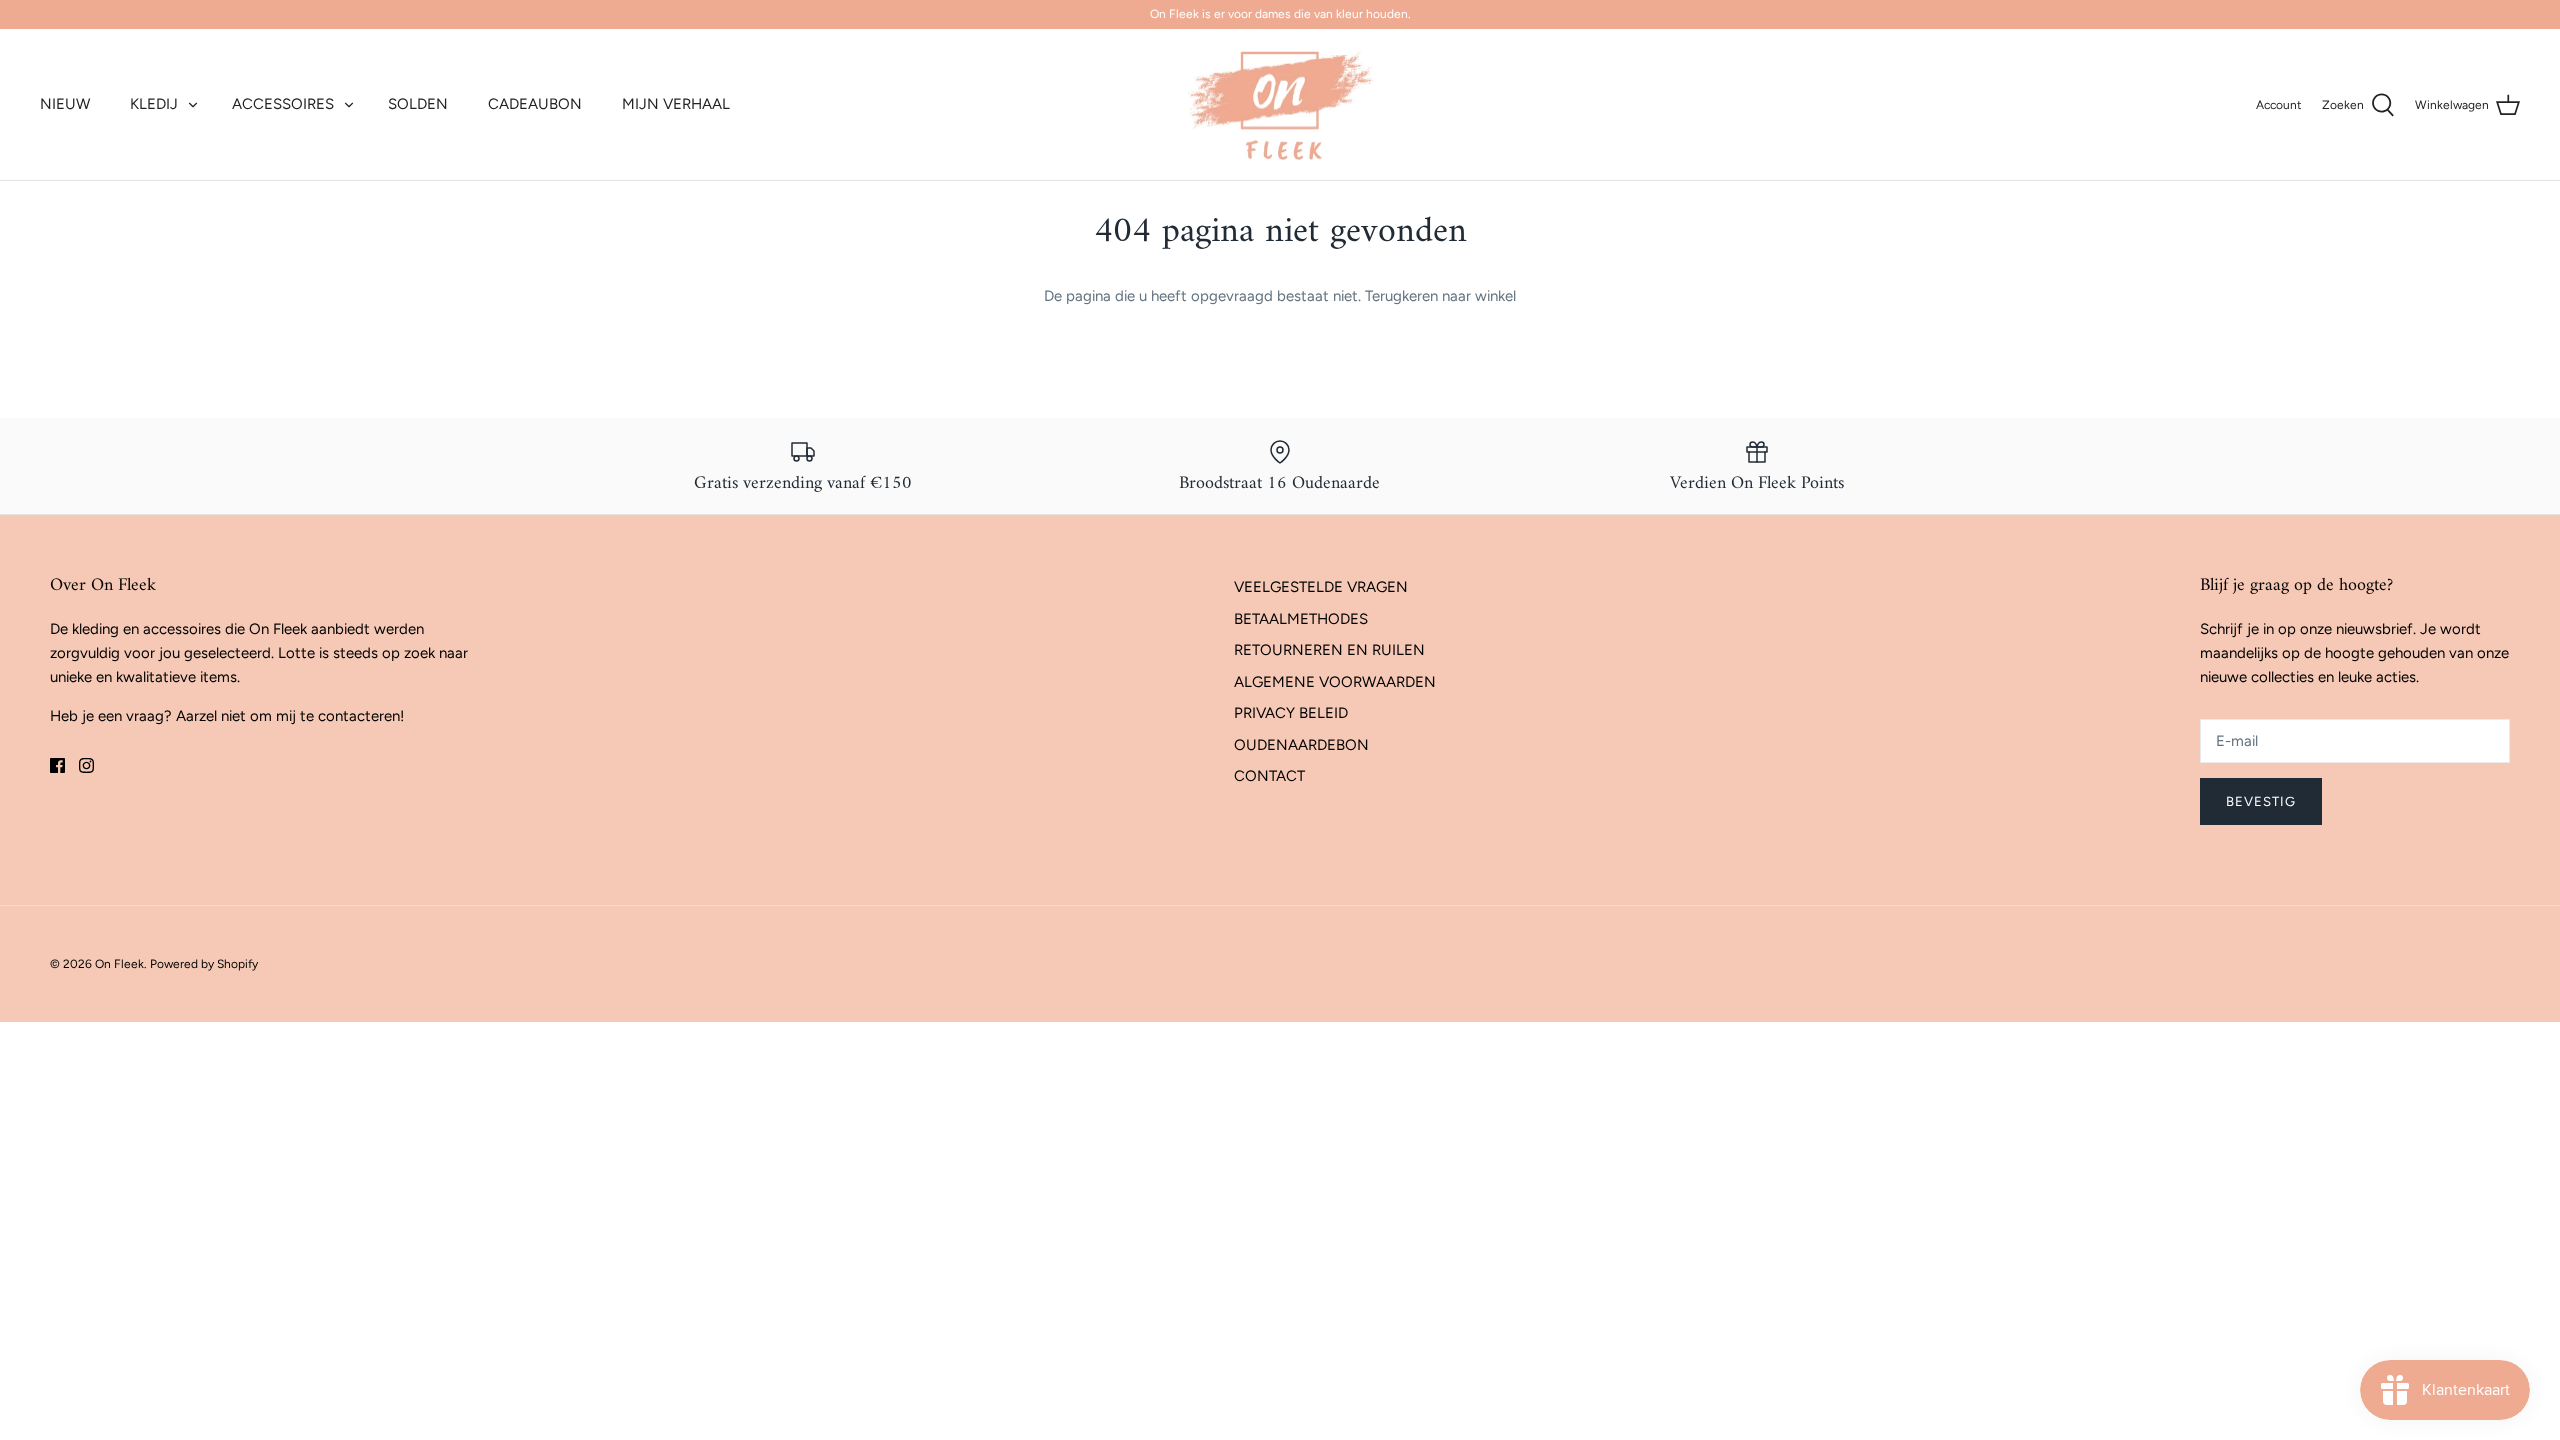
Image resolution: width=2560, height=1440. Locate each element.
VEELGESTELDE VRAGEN (1321, 587)
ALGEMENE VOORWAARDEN (1335, 682)
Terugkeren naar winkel (1440, 296)
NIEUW (65, 104)
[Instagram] (86, 765)
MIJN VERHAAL (676, 104)
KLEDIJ (154, 104)
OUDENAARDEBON (1301, 745)
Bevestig (2261, 801)
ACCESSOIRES (283, 104)
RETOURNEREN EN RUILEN (1329, 650)
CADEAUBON (535, 104)
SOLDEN (418, 104)
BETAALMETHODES (1301, 619)
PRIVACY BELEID (1291, 713)
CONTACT (1269, 776)
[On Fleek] (1280, 105)
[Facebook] (57, 765)
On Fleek (119, 964)
